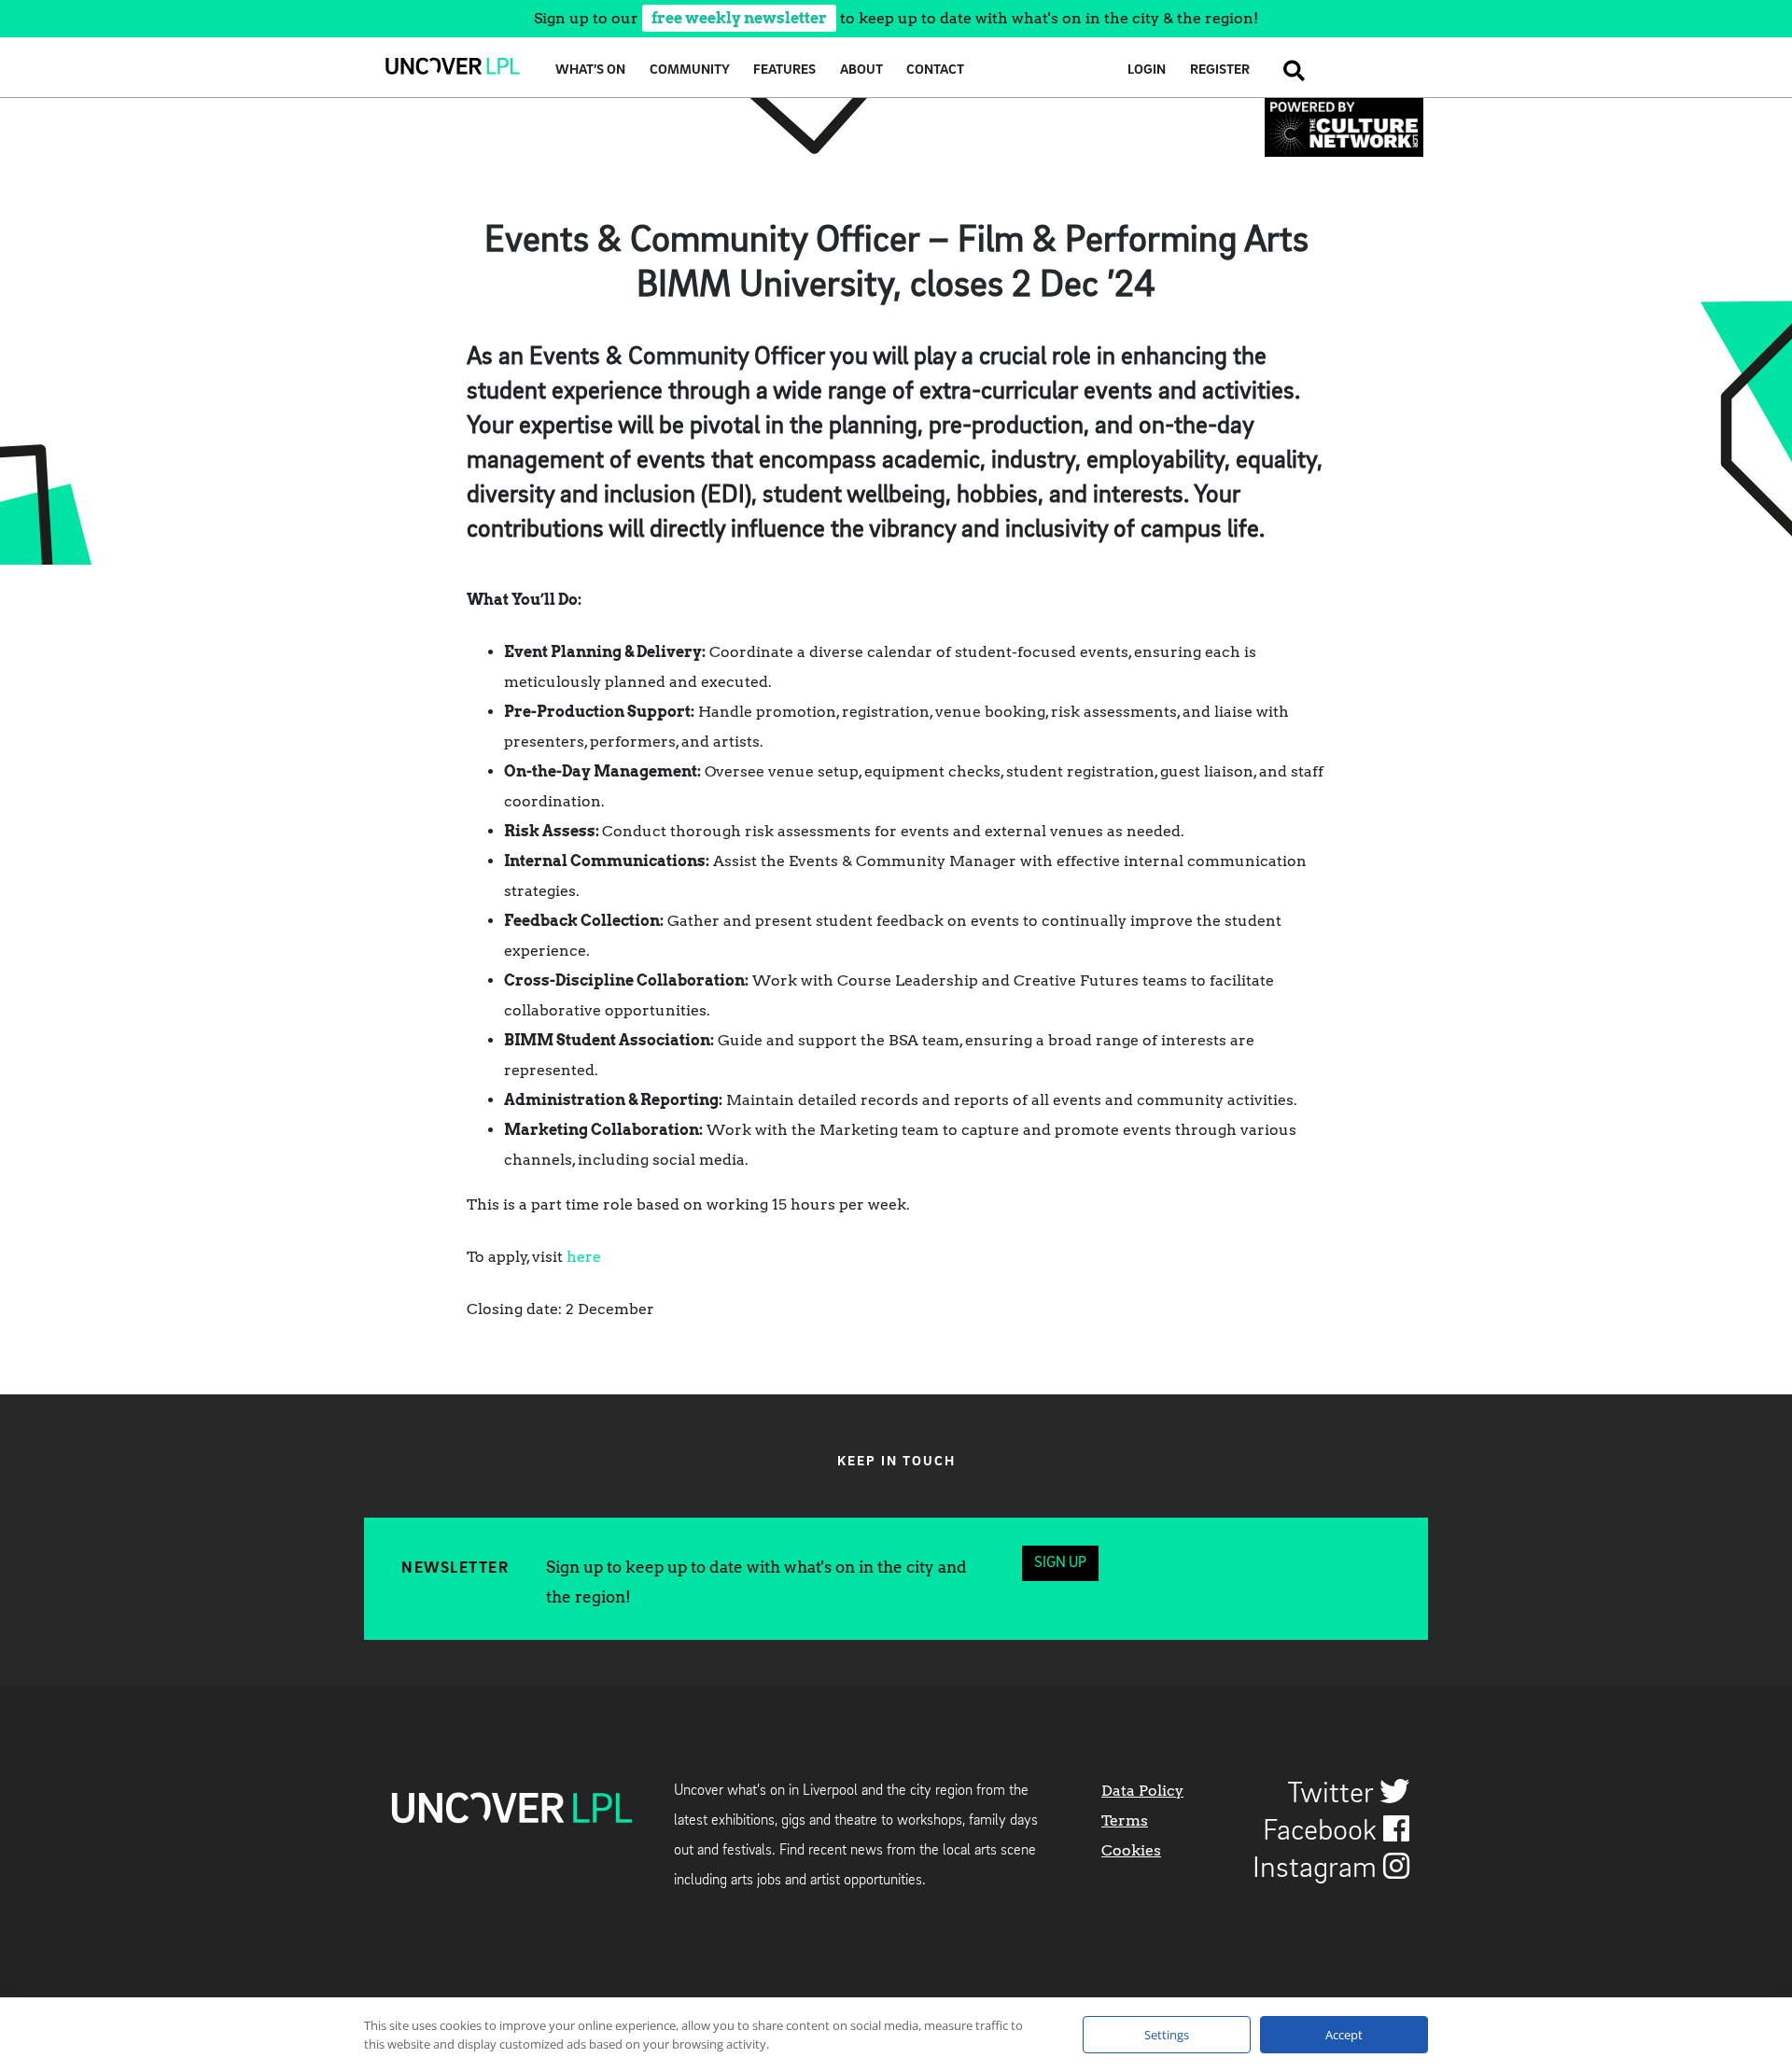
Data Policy (1142, 1791)
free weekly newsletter (739, 18)
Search (1289, 70)
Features (784, 70)
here (584, 1257)
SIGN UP (1060, 1563)
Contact (935, 70)
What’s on (590, 70)
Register (1220, 70)
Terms (1125, 1820)
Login (1147, 70)
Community (690, 70)
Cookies (1131, 1850)
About (861, 70)
